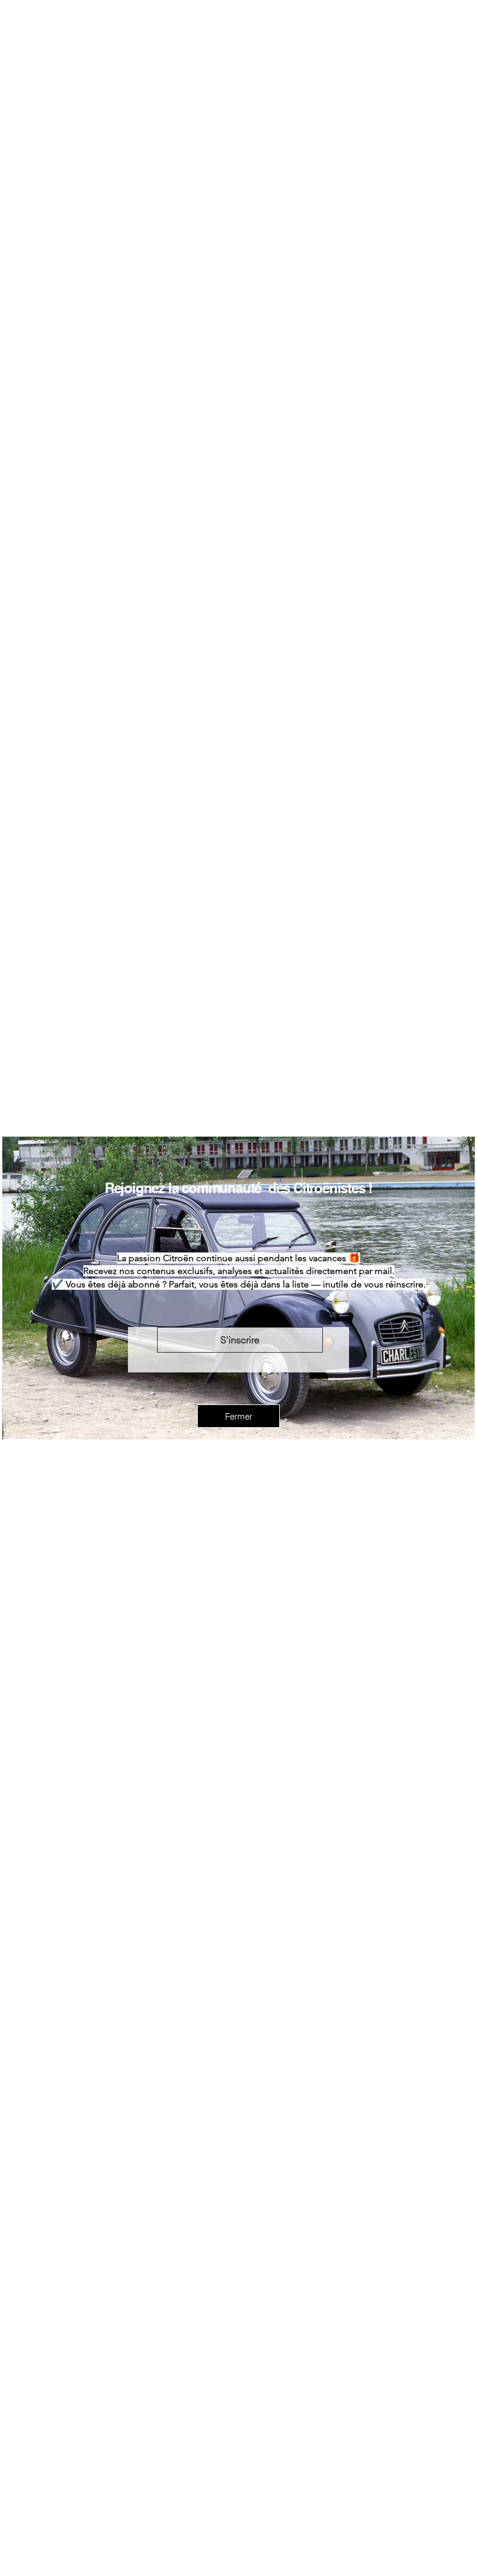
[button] (238, 1446)
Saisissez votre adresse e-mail (217, 1309)
